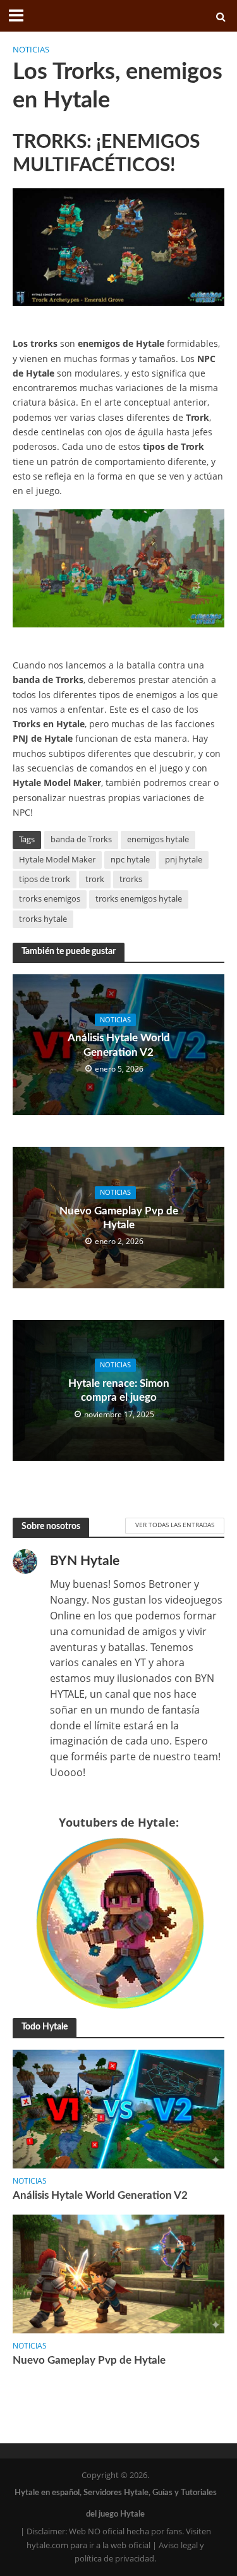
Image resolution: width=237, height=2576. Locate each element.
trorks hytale (43, 919)
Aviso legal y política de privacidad (139, 2552)
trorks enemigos (50, 899)
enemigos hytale (158, 839)
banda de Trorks (81, 839)
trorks (131, 879)
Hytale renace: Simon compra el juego (119, 1390)
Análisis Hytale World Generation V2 (119, 1045)
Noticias (31, 50)
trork (95, 879)
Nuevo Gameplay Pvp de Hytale (119, 1218)
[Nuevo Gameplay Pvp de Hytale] (118, 2273)
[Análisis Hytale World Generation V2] (118, 2108)
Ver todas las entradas (175, 1525)
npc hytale (130, 860)
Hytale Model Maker (57, 860)
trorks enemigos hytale (139, 899)
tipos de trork (45, 879)
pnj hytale (184, 860)
